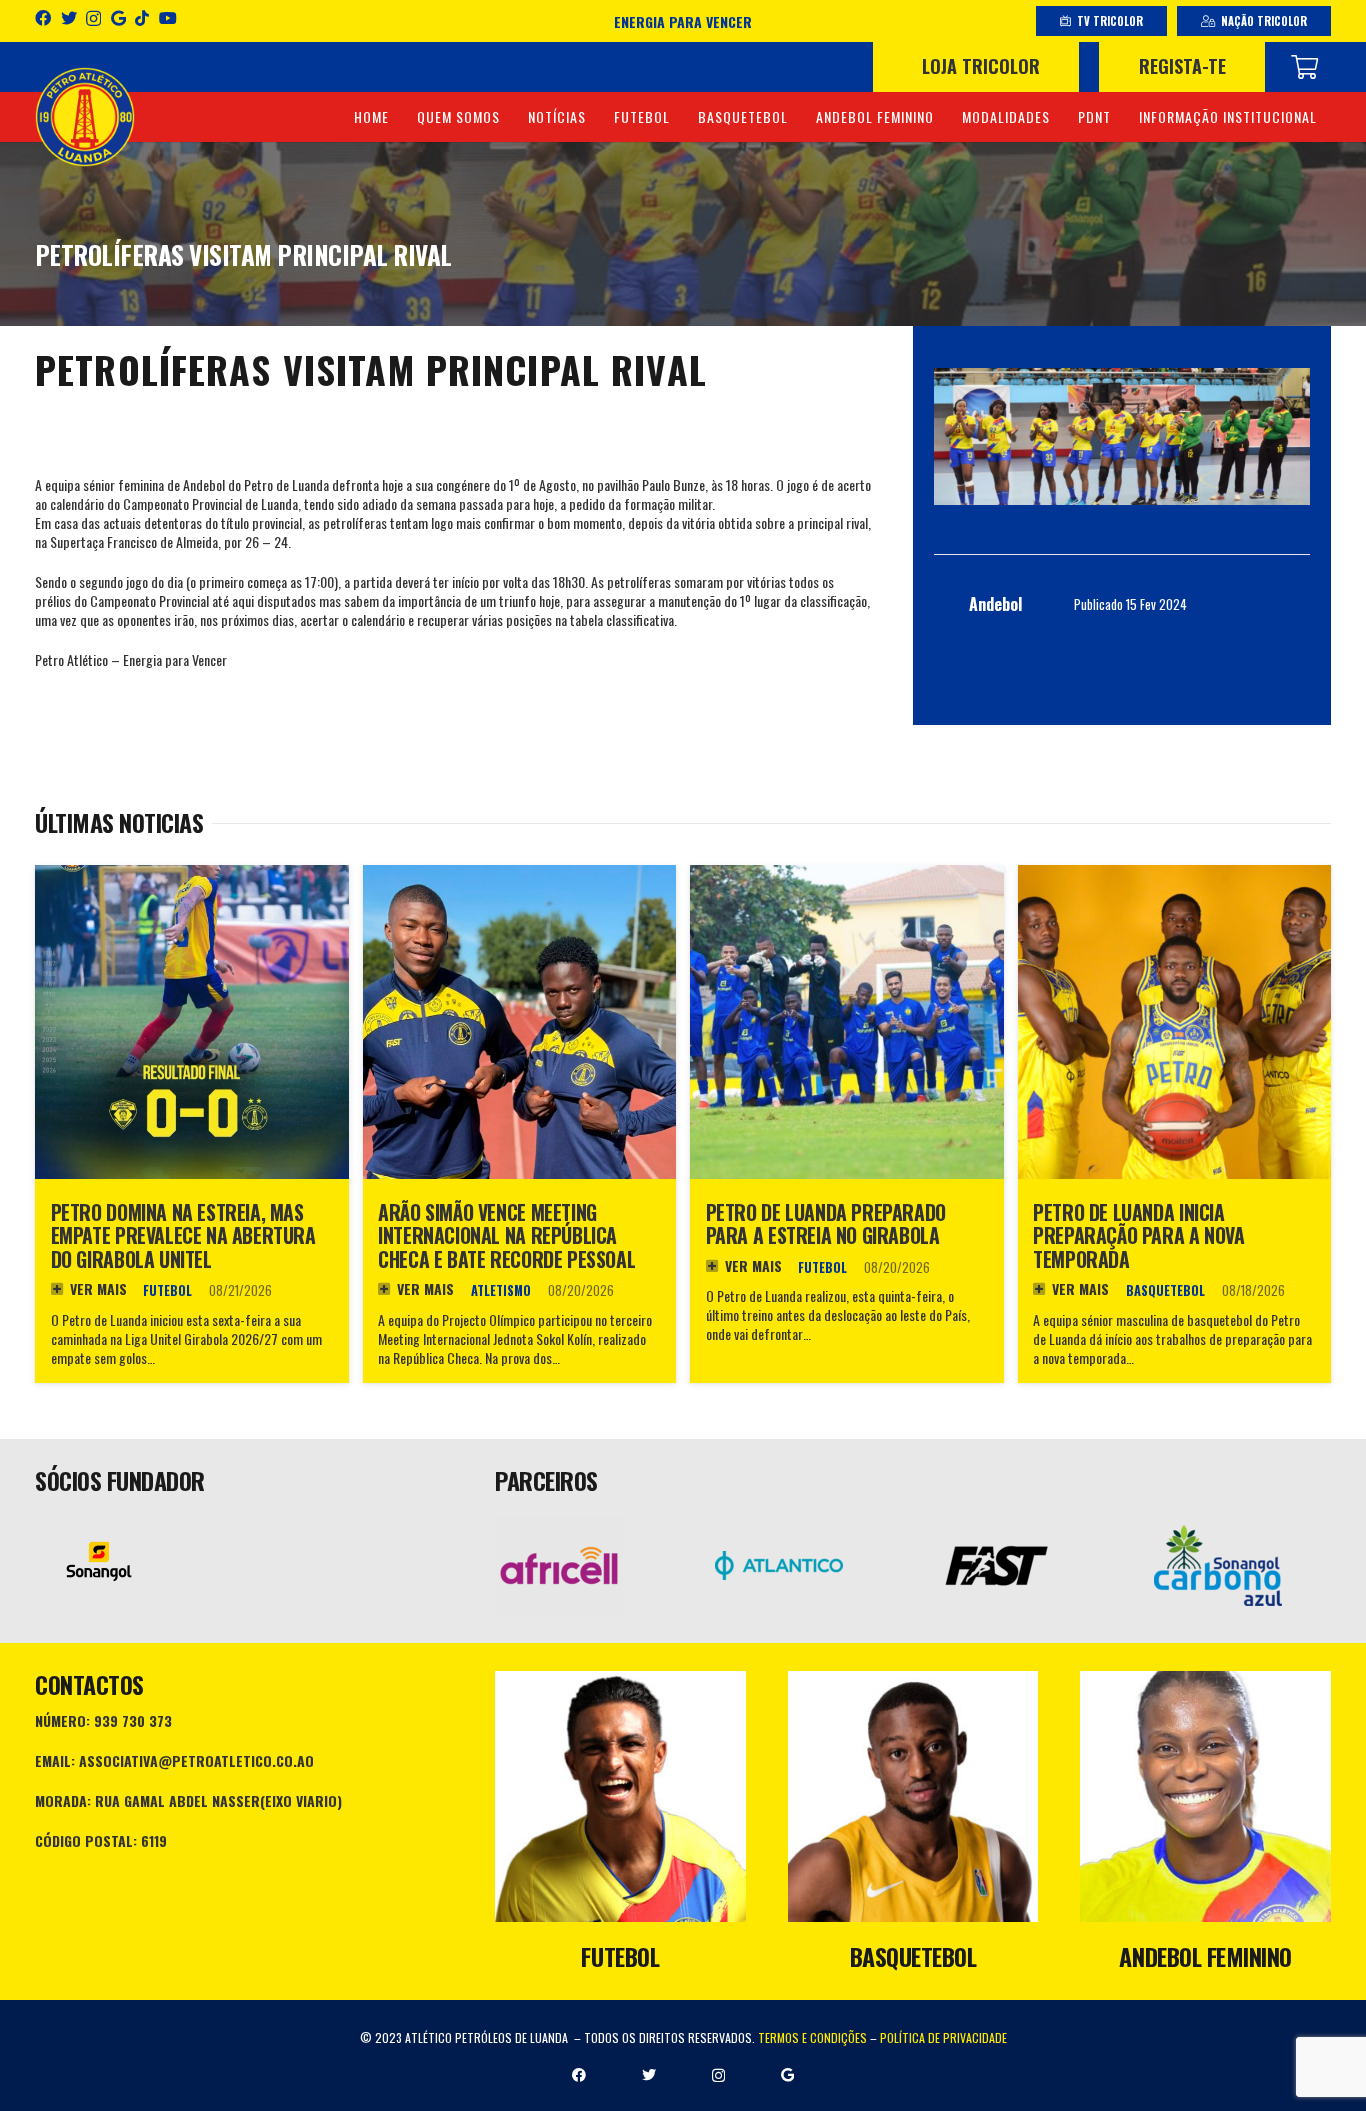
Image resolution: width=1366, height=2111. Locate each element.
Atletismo (501, 1290)
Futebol (167, 1290)
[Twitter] (69, 18)
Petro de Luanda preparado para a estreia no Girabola (826, 1224)
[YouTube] (168, 18)
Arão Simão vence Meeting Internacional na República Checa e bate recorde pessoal (506, 1236)
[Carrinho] (1304, 67)
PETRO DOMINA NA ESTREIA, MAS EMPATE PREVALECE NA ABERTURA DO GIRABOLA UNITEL (183, 1236)
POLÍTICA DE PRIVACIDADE (943, 2037)
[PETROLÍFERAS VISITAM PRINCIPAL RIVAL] (1122, 436)
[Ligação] (85, 117)
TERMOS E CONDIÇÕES (812, 2037)
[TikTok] (142, 18)
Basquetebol (1165, 1290)
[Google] (118, 18)
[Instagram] (93, 19)
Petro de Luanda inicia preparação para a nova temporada (1138, 1236)
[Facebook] (43, 18)
